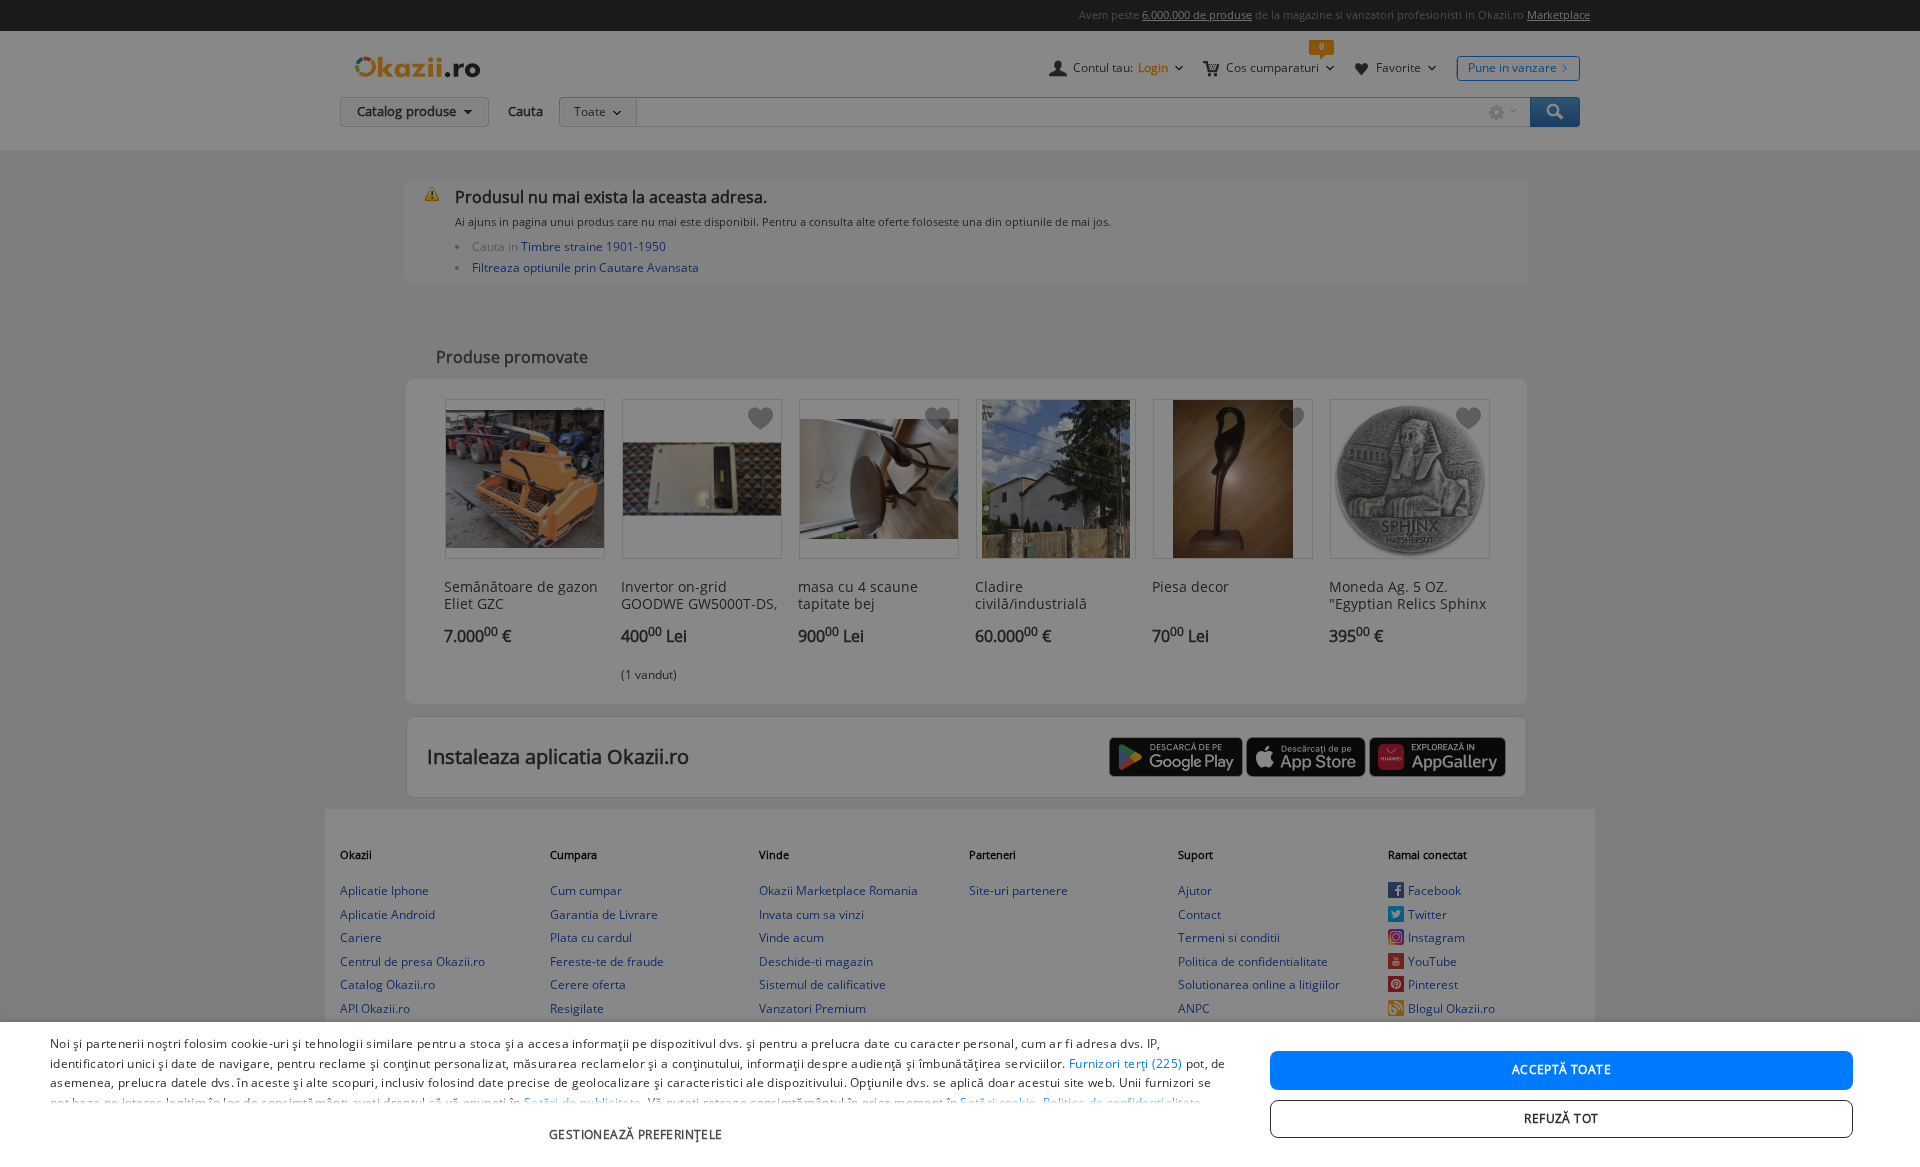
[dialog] (960, 1094)
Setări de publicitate (582, 1102)
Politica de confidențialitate (1122, 1102)
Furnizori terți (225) (1125, 1063)
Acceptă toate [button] (1561, 1069)
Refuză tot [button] (1561, 1118)
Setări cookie (998, 1102)
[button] (638, 1124)
